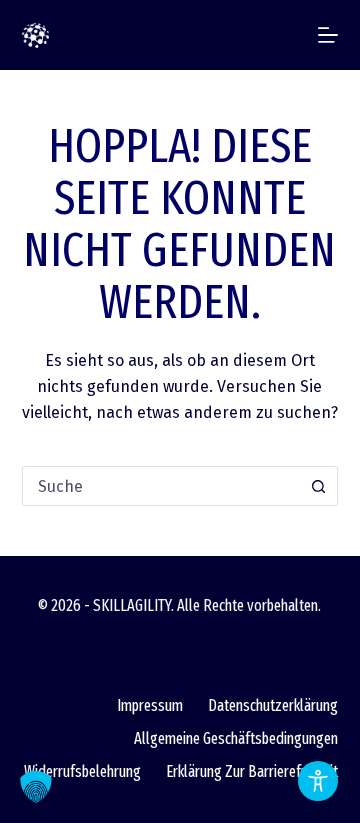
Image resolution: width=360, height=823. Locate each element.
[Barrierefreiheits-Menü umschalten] (318, 781)
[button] (36, 787)
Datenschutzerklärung (273, 705)
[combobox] (161, 486)
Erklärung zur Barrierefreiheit (252, 771)
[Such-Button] (318, 486)
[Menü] (328, 35)
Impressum (150, 705)
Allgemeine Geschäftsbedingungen (236, 738)
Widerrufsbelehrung (82, 771)
